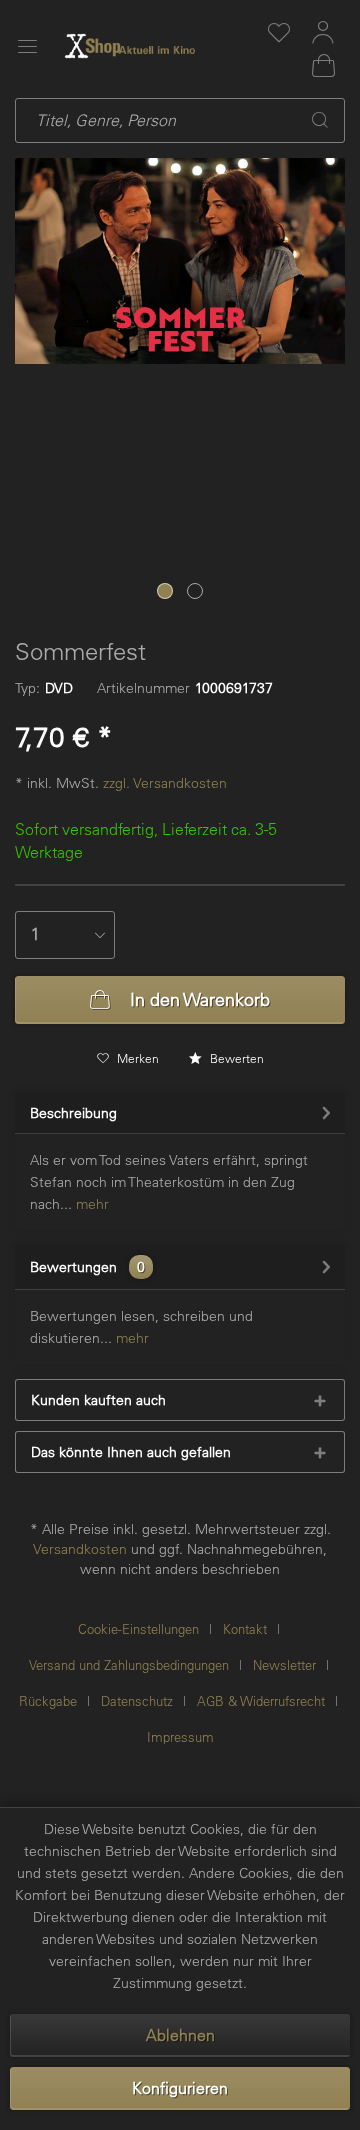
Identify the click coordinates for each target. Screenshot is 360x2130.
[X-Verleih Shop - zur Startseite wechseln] (93, 46)
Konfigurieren (180, 2088)
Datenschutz (137, 1700)
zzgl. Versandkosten (165, 783)
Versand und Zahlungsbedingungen (129, 1664)
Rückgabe (48, 1700)
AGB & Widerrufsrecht (261, 1700)
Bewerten (235, 1058)
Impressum (180, 1736)
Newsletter (284, 1664)
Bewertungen (73, 1267)
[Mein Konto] (323, 32)
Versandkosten (80, 1549)
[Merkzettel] (279, 32)
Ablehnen (180, 2035)
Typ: (27, 688)
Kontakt (245, 1628)
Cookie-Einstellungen (138, 1628)
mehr (90, 1204)
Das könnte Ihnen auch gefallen (131, 1452)
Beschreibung (73, 1113)
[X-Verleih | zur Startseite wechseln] (157, 46)
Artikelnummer (143, 688)
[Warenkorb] (323, 66)
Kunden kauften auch (98, 1400)
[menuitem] (279, 32)
